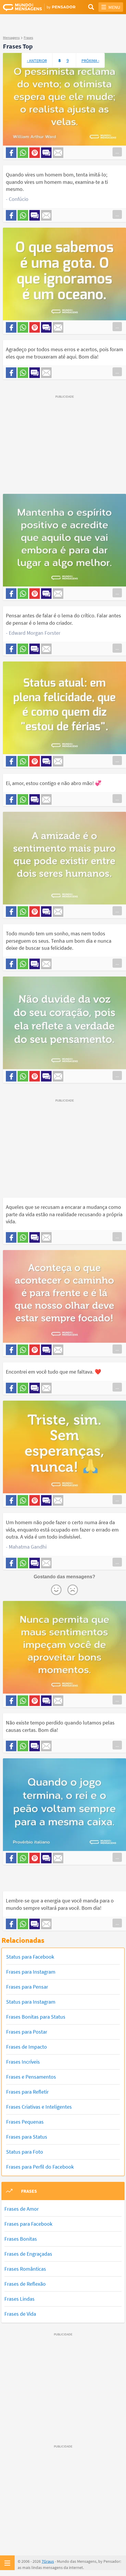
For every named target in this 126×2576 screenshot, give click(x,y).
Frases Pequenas (25, 2122)
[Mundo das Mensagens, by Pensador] (33, 7)
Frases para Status (27, 2137)
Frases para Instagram (31, 1972)
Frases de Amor (22, 2209)
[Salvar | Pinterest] (35, 153)
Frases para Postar (27, 2032)
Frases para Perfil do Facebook (40, 2167)
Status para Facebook (30, 1957)
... (117, 152)
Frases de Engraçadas (28, 2254)
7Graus (48, 2561)
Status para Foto (25, 2152)
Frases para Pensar (27, 1987)
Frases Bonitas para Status (36, 2017)
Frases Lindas (19, 2299)
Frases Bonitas (21, 2239)
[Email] (58, 153)
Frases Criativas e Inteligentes (39, 2107)
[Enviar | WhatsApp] (23, 153)
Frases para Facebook (28, 2224)
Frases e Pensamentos (31, 2077)
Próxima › (90, 61)
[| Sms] (46, 153)
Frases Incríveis (23, 2062)
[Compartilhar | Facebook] (11, 153)
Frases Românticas (25, 2269)
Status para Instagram (31, 2002)
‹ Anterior (37, 61)
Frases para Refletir (27, 2092)
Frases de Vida (20, 2314)
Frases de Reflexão (25, 2284)
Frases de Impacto (27, 2047)
